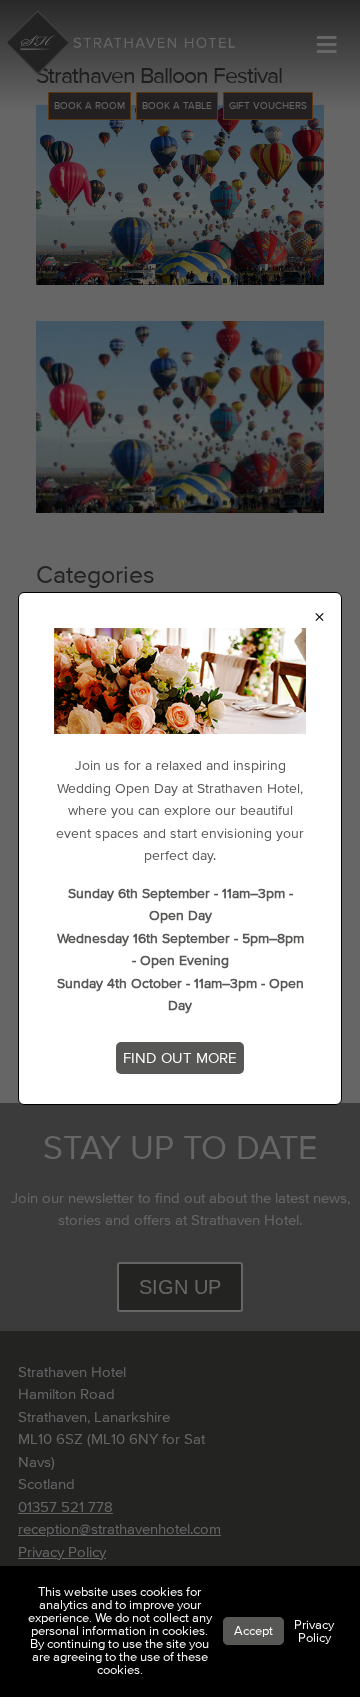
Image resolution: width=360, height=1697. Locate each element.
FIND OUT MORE (180, 1058)
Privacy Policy (314, 1631)
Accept (253, 1631)
